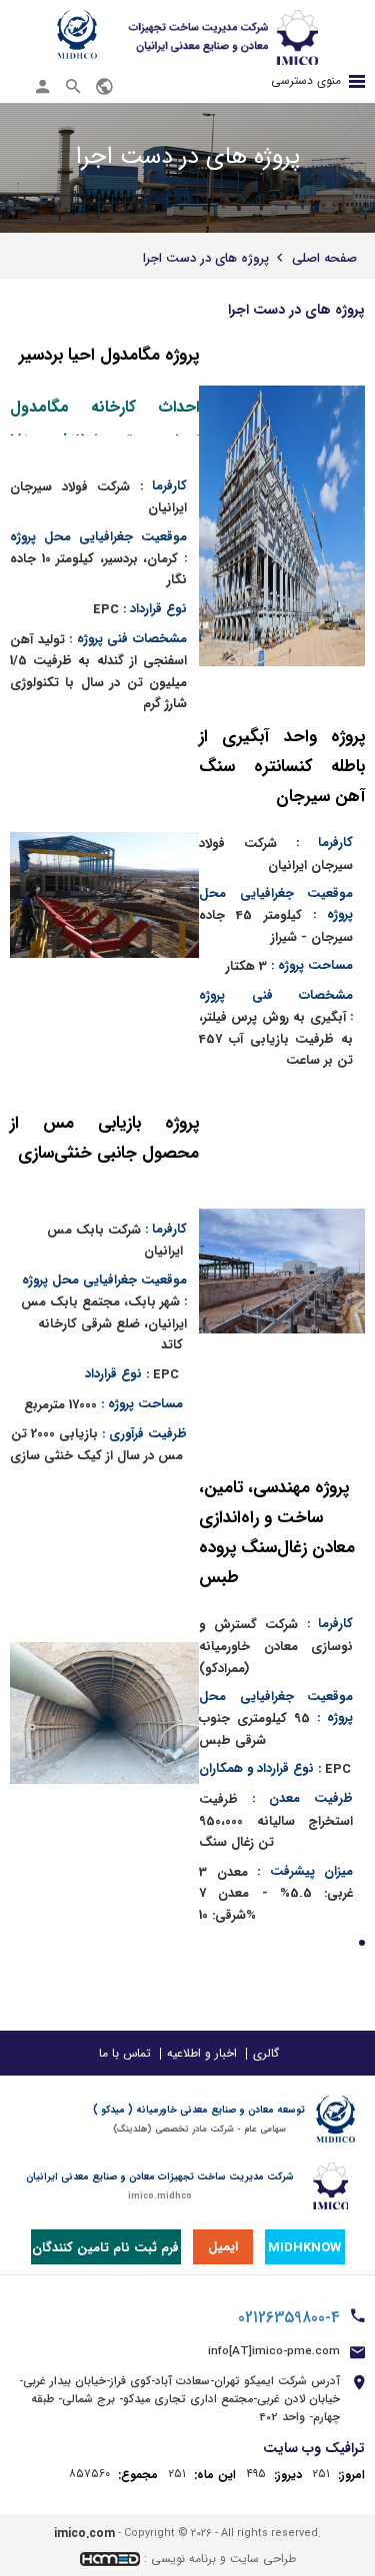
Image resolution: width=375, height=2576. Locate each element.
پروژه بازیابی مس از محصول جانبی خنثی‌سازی (104, 1138)
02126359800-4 (289, 2318)
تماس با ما (125, 2053)
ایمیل (223, 2247)
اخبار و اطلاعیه (202, 2053)
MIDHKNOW (304, 2248)
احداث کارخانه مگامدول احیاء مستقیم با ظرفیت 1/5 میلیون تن (104, 415)
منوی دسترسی (306, 80)
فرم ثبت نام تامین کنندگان (105, 2248)
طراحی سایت (263, 2559)
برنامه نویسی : (180, 2559)
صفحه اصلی (324, 258)
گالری (266, 2053)
